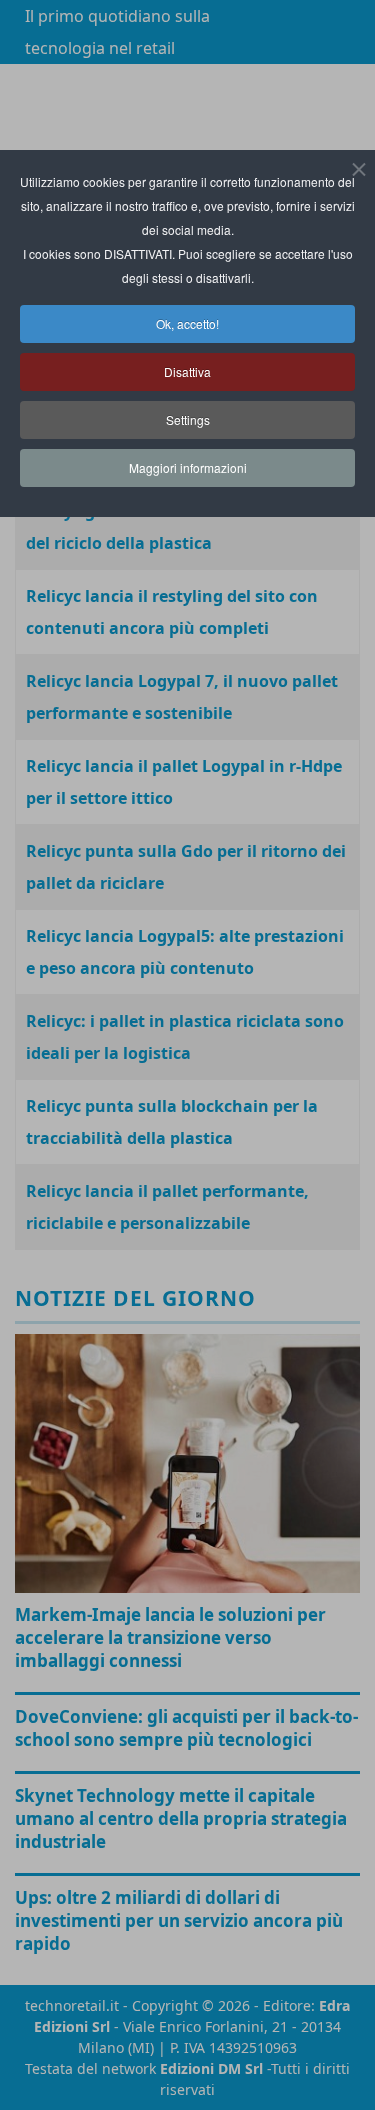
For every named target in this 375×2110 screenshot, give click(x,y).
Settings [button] (188, 419)
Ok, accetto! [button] (187, 323)
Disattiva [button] (187, 371)
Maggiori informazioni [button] (188, 467)
